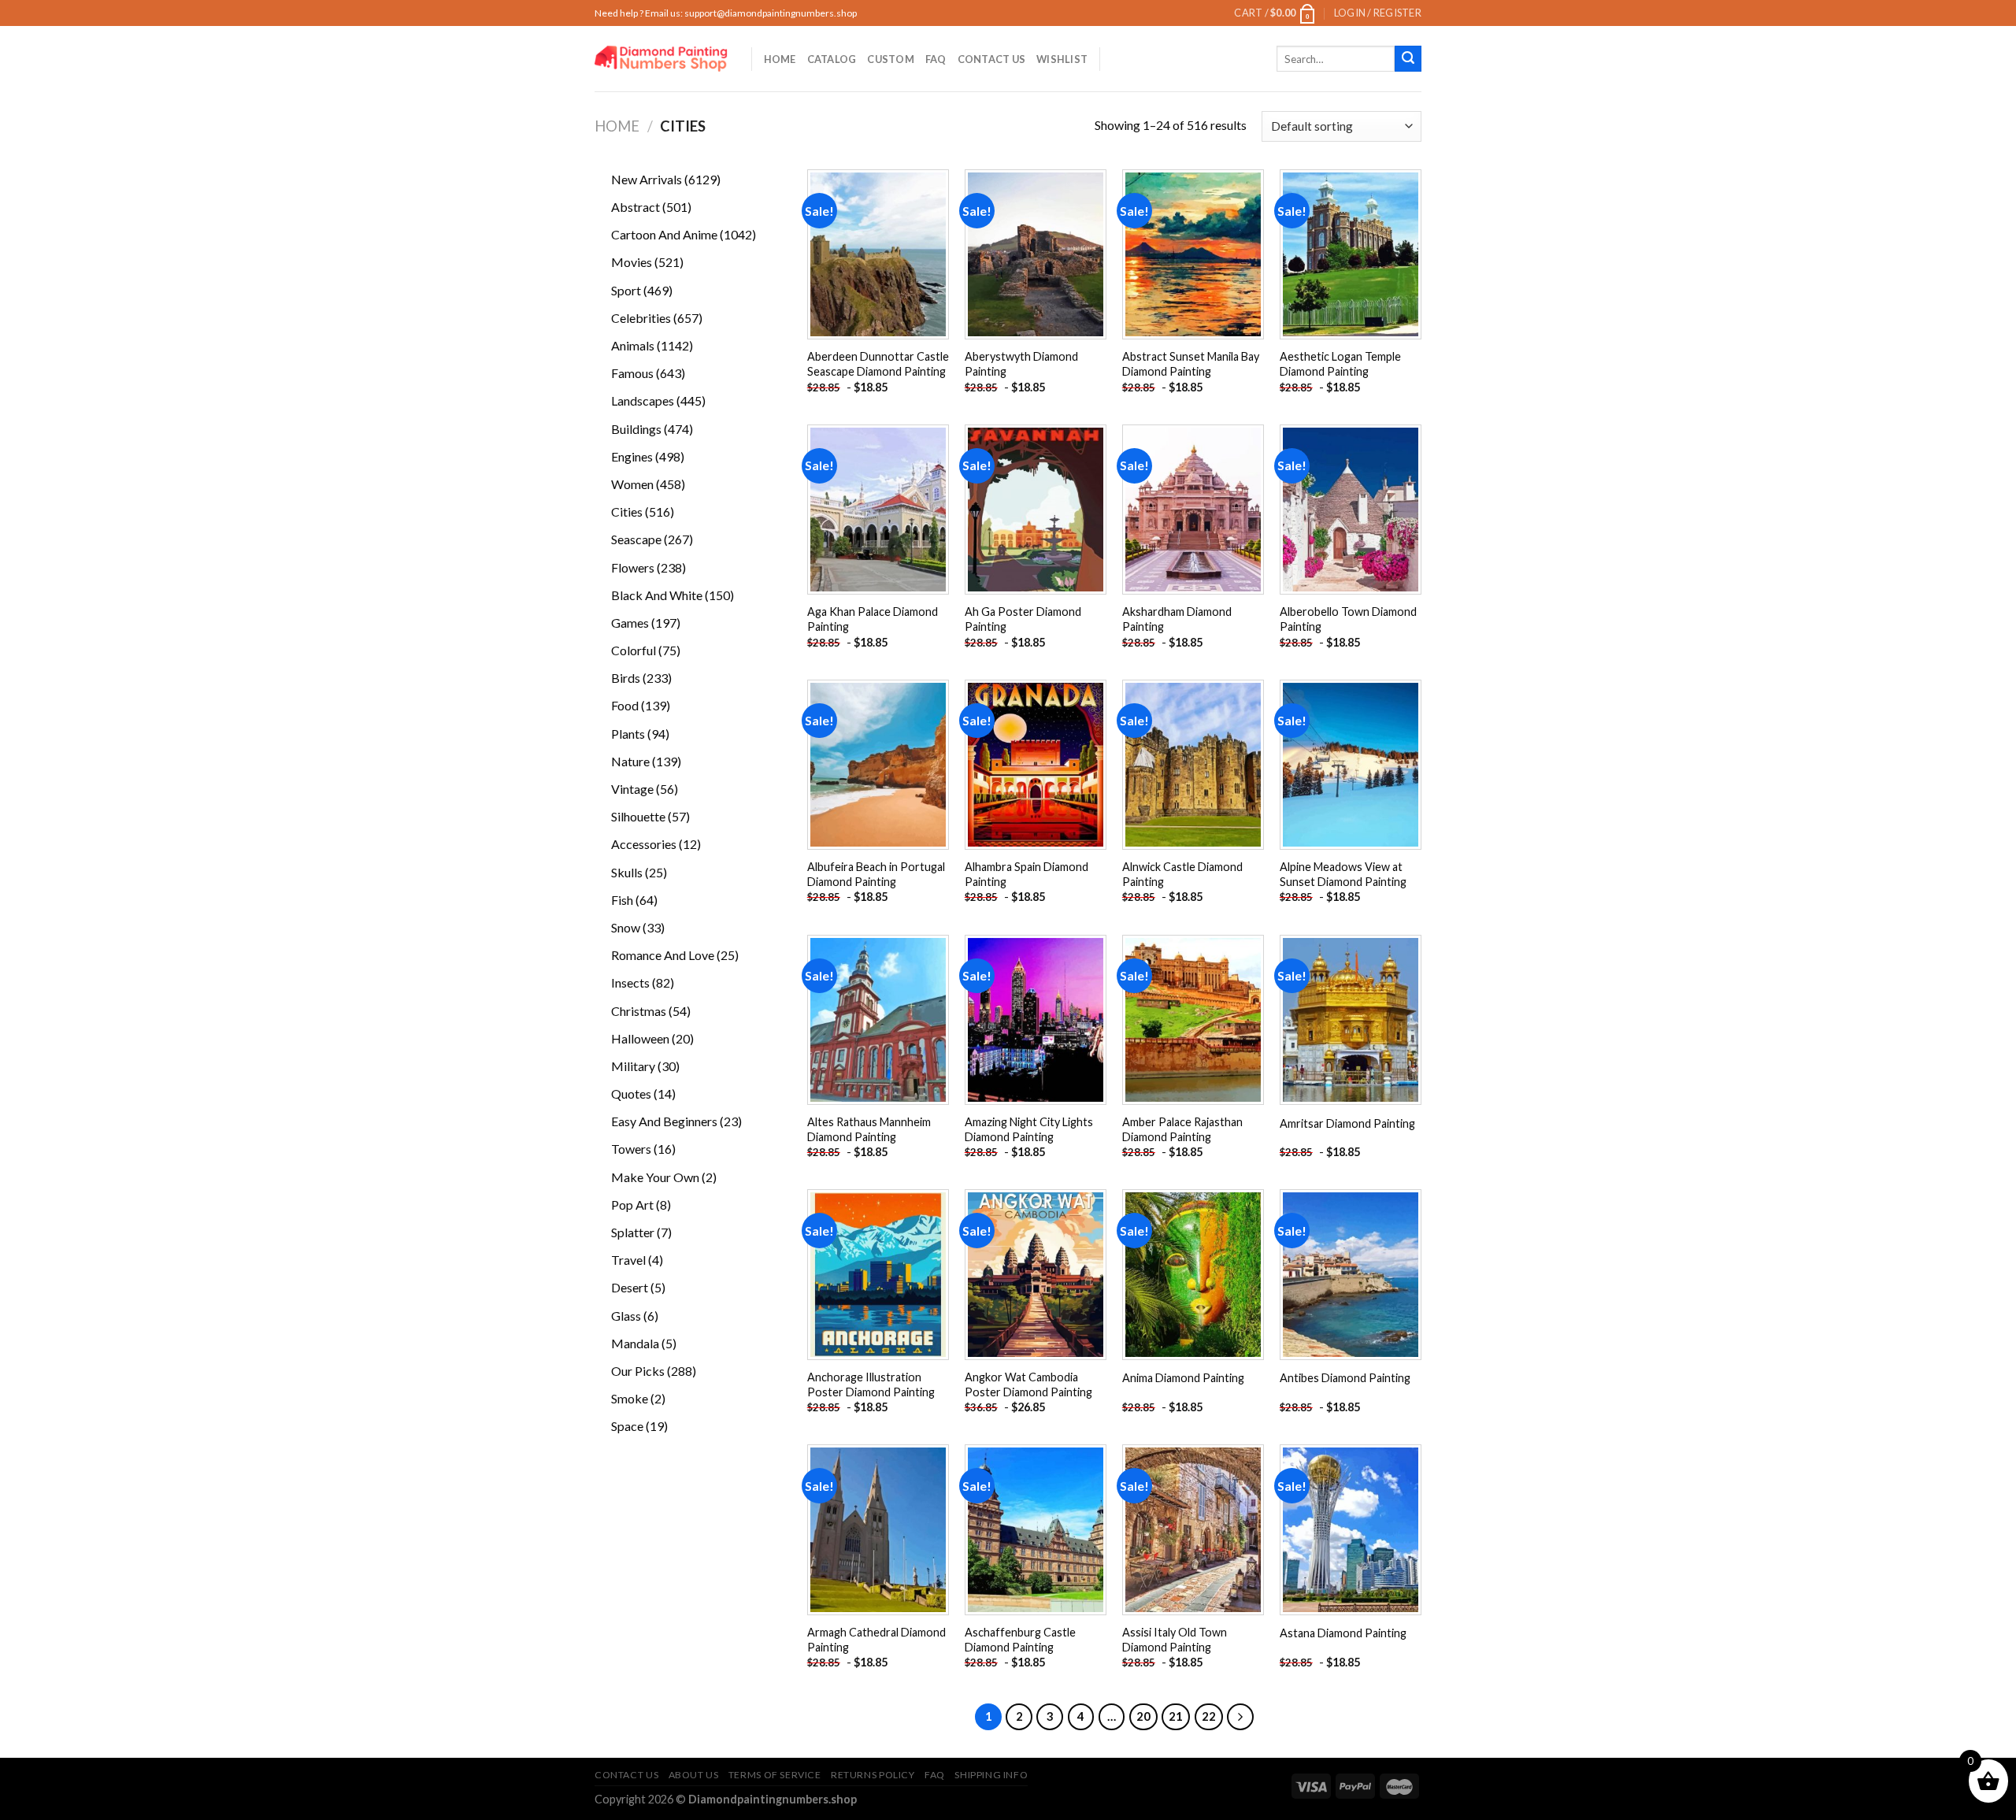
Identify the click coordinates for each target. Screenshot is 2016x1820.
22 (1209, 1716)
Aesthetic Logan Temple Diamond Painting (1340, 364)
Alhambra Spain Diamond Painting (1027, 874)
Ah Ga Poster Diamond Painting (1023, 619)
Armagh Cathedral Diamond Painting (876, 1640)
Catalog (832, 59)
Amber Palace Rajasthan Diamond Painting (1182, 1129)
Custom (891, 59)
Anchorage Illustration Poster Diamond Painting (871, 1384)
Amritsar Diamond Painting (1347, 1123)
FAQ (936, 59)
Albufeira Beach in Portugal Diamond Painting (876, 874)
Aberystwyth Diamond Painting (1021, 364)
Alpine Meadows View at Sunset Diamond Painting (1343, 874)
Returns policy (873, 1775)
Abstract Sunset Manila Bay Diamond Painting (1191, 364)
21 (1176, 1716)
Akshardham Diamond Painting (1177, 619)
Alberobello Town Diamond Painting (1348, 619)
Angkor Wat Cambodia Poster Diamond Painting (1028, 1384)
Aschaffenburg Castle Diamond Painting (1020, 1640)
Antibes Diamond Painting (1345, 1378)
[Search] (1408, 59)
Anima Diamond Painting (1183, 1378)
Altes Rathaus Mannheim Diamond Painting (869, 1129)
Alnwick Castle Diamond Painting (1182, 874)
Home (780, 59)
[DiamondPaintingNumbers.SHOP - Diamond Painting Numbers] (661, 59)
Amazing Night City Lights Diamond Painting (1029, 1129)
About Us (694, 1775)
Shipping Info (991, 1775)
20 (1143, 1716)
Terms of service (775, 1775)
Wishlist (1062, 59)
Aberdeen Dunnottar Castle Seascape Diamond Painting (878, 364)
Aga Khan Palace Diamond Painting (873, 619)
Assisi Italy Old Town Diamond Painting (1175, 1640)
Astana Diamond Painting (1343, 1633)
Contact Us (992, 59)
